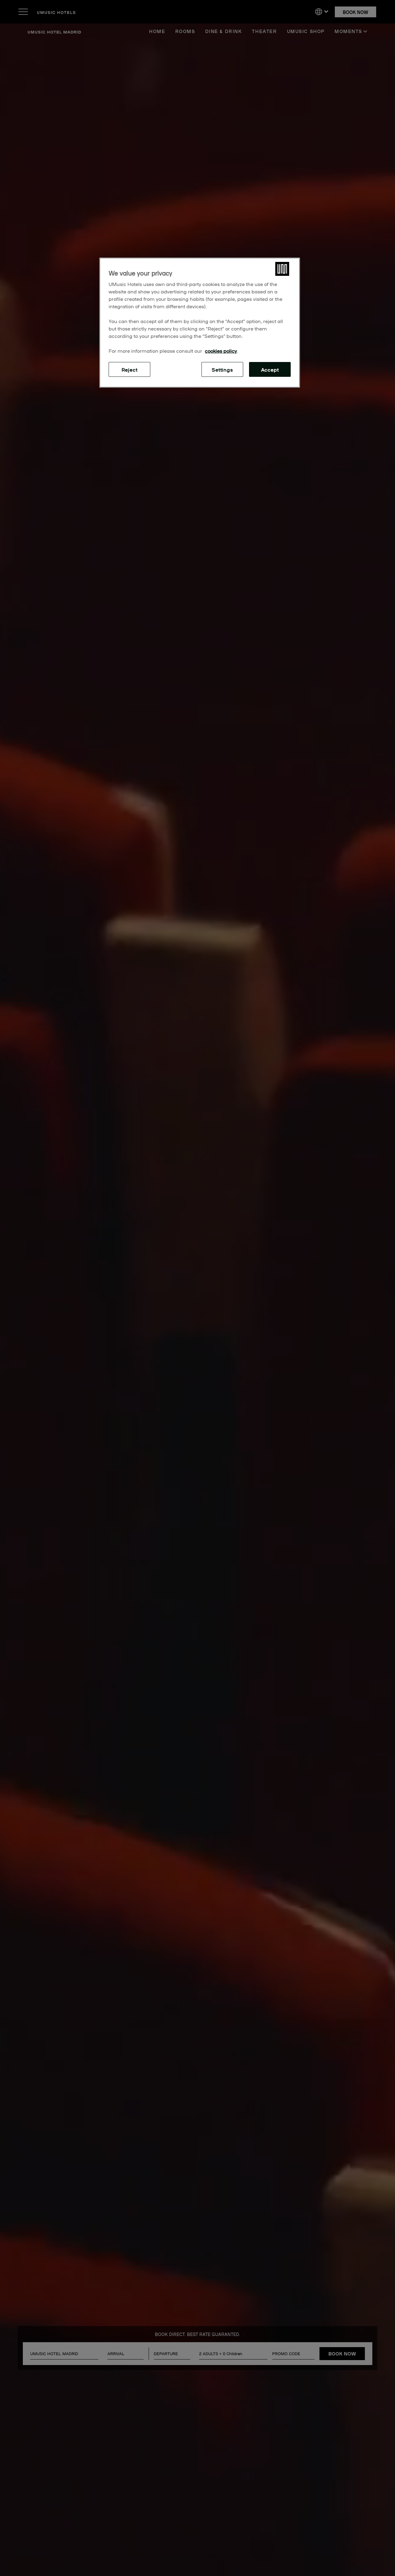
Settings (222, 369)
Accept (270, 369)
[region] (200, 323)
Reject (130, 369)
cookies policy (221, 351)
